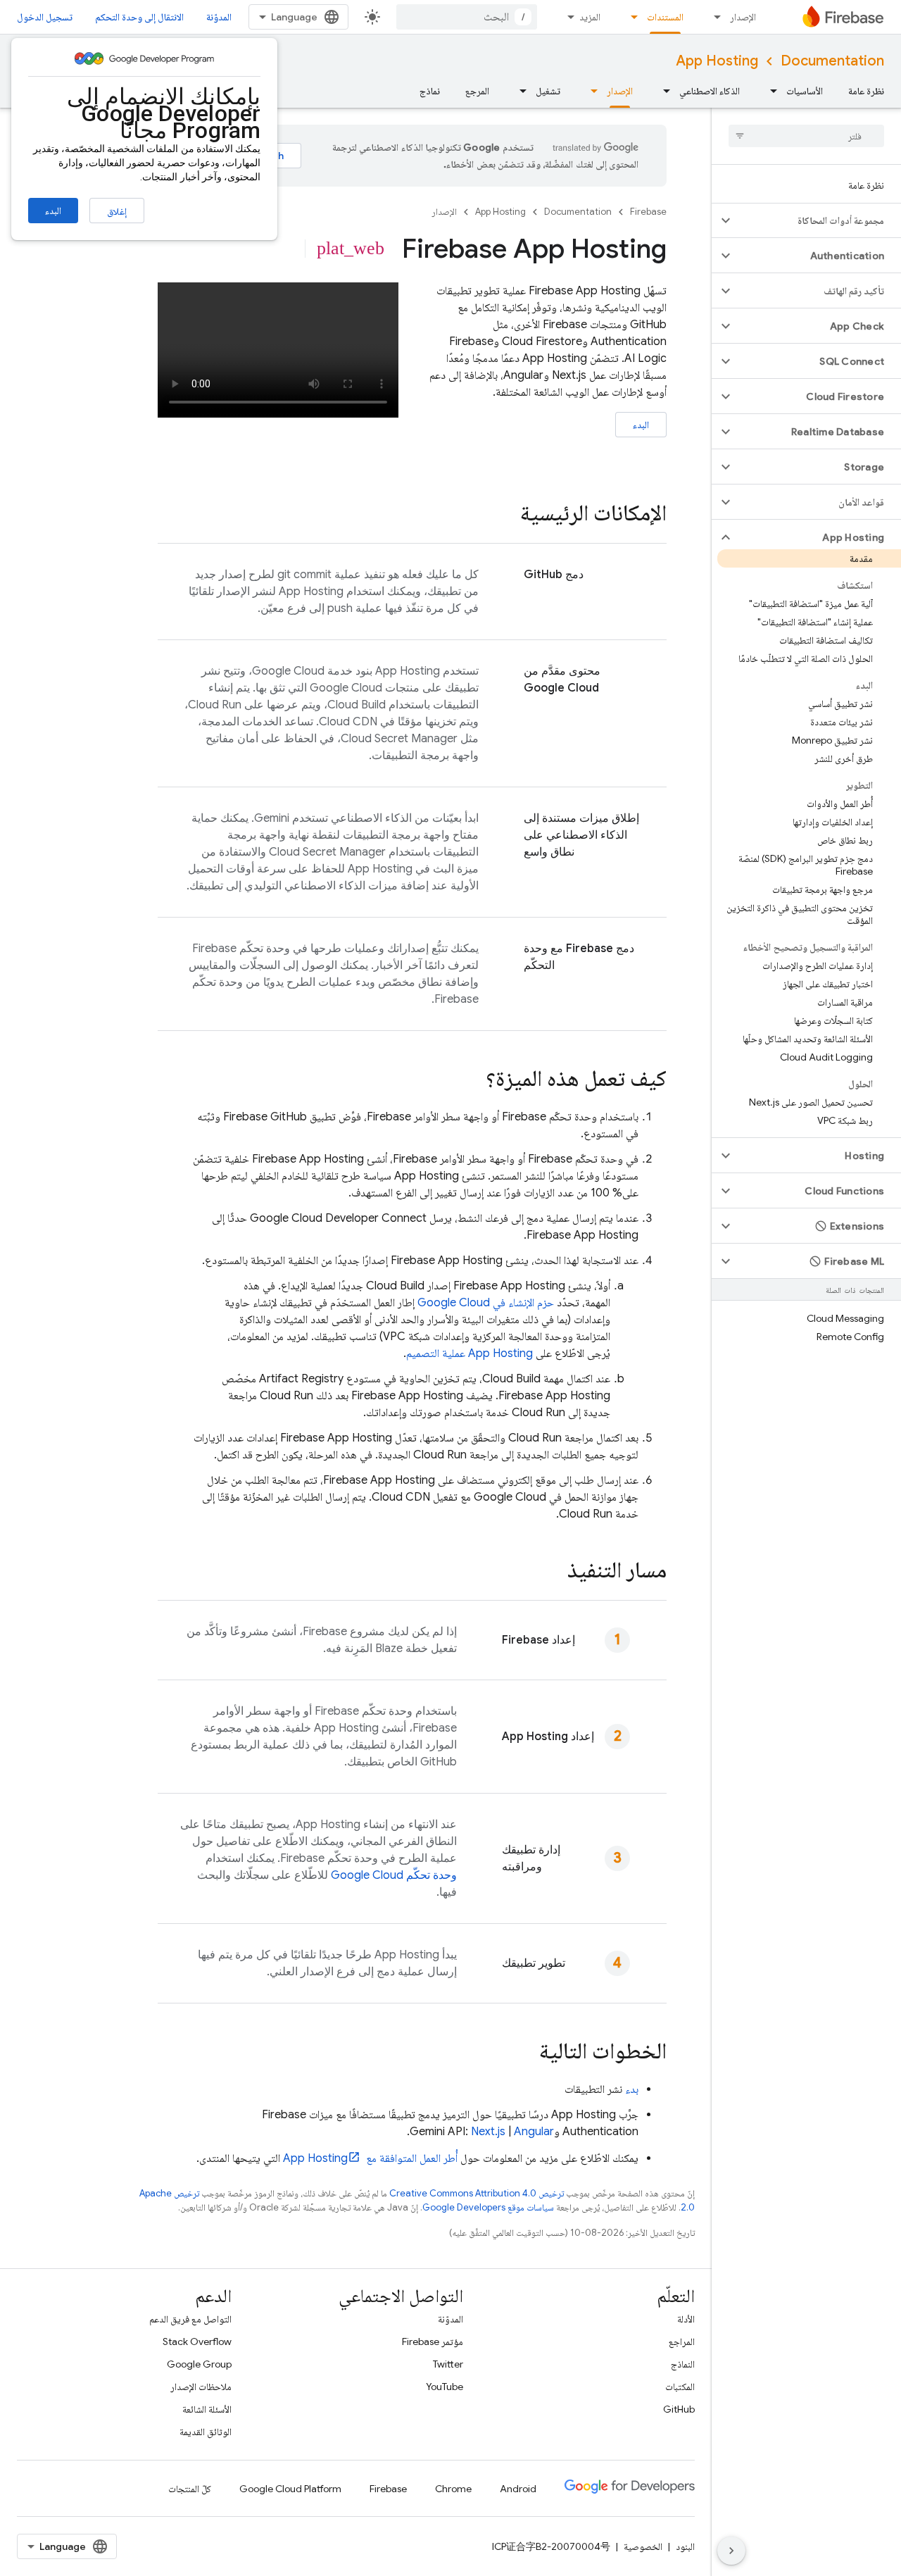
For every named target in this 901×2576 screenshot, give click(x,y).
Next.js (488, 2132)
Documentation (832, 61)
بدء (632, 2089)
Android (518, 2489)
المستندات (665, 17)
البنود (685, 2546)
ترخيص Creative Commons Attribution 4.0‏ (477, 2193)
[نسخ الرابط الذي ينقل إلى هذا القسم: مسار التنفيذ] (553, 1572)
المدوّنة (219, 17)
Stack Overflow (197, 2341)
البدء (53, 211)
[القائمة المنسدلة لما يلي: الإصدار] (713, 17)
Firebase (648, 212)
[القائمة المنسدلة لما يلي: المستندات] (630, 17)
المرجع (477, 91)
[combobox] (467, 17)
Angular (534, 2132)
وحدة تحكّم (394, 1875)
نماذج (430, 91)
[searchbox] (806, 136)
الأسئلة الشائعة (207, 2409)
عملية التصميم (470, 1353)
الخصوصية (643, 2546)
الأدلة (686, 2319)
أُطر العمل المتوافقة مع (370, 2158)
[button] (818, 220)
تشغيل (548, 91)
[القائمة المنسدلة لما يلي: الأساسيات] (769, 91)
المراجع (682, 2341)
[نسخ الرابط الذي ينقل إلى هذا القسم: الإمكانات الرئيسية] (506, 515)
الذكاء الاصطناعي (710, 91)
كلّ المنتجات (190, 2489)
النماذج (683, 2364)
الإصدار (743, 17)
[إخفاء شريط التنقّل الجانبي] (731, 2551)
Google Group (199, 2364)
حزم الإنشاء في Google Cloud (486, 1303)
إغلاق (117, 211)
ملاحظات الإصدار (201, 2387)
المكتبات (680, 2387)
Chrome (453, 2489)
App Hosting (717, 61)
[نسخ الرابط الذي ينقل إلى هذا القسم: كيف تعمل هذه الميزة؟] (472, 1080)
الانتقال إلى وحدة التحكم (139, 17)
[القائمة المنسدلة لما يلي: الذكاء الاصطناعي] (662, 91)
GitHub (679, 2409)
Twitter (448, 2364)
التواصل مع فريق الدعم (190, 2319)
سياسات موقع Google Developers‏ (488, 2207)
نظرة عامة (866, 91)
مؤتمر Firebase (433, 2341)
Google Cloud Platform (290, 2489)
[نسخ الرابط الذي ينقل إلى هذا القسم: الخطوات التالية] (525, 2053)
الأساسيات (805, 91)
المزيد (590, 17)
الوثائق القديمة (206, 2432)
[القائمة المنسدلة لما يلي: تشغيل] (519, 91)
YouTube (445, 2387)
